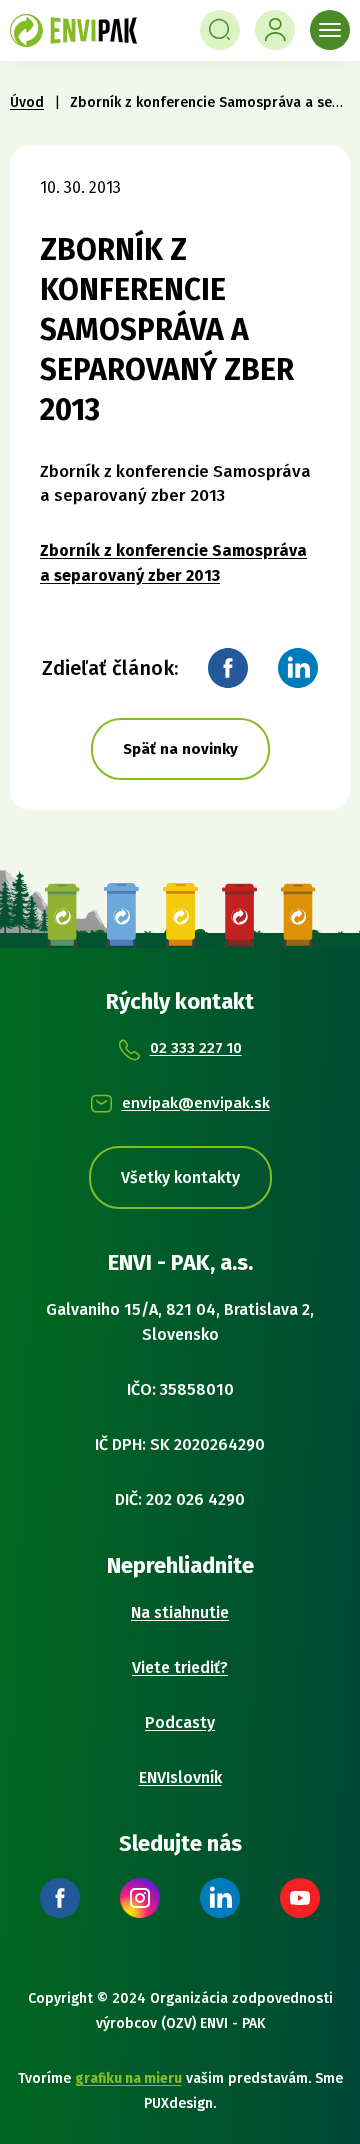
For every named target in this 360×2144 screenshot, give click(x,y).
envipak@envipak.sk (196, 1103)
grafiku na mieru (128, 2078)
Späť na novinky (180, 749)
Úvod (27, 102)
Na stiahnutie (180, 1612)
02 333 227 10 (196, 1048)
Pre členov (275, 30)
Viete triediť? (180, 1667)
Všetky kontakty (180, 1177)
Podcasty (180, 1722)
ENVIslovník (180, 1777)
